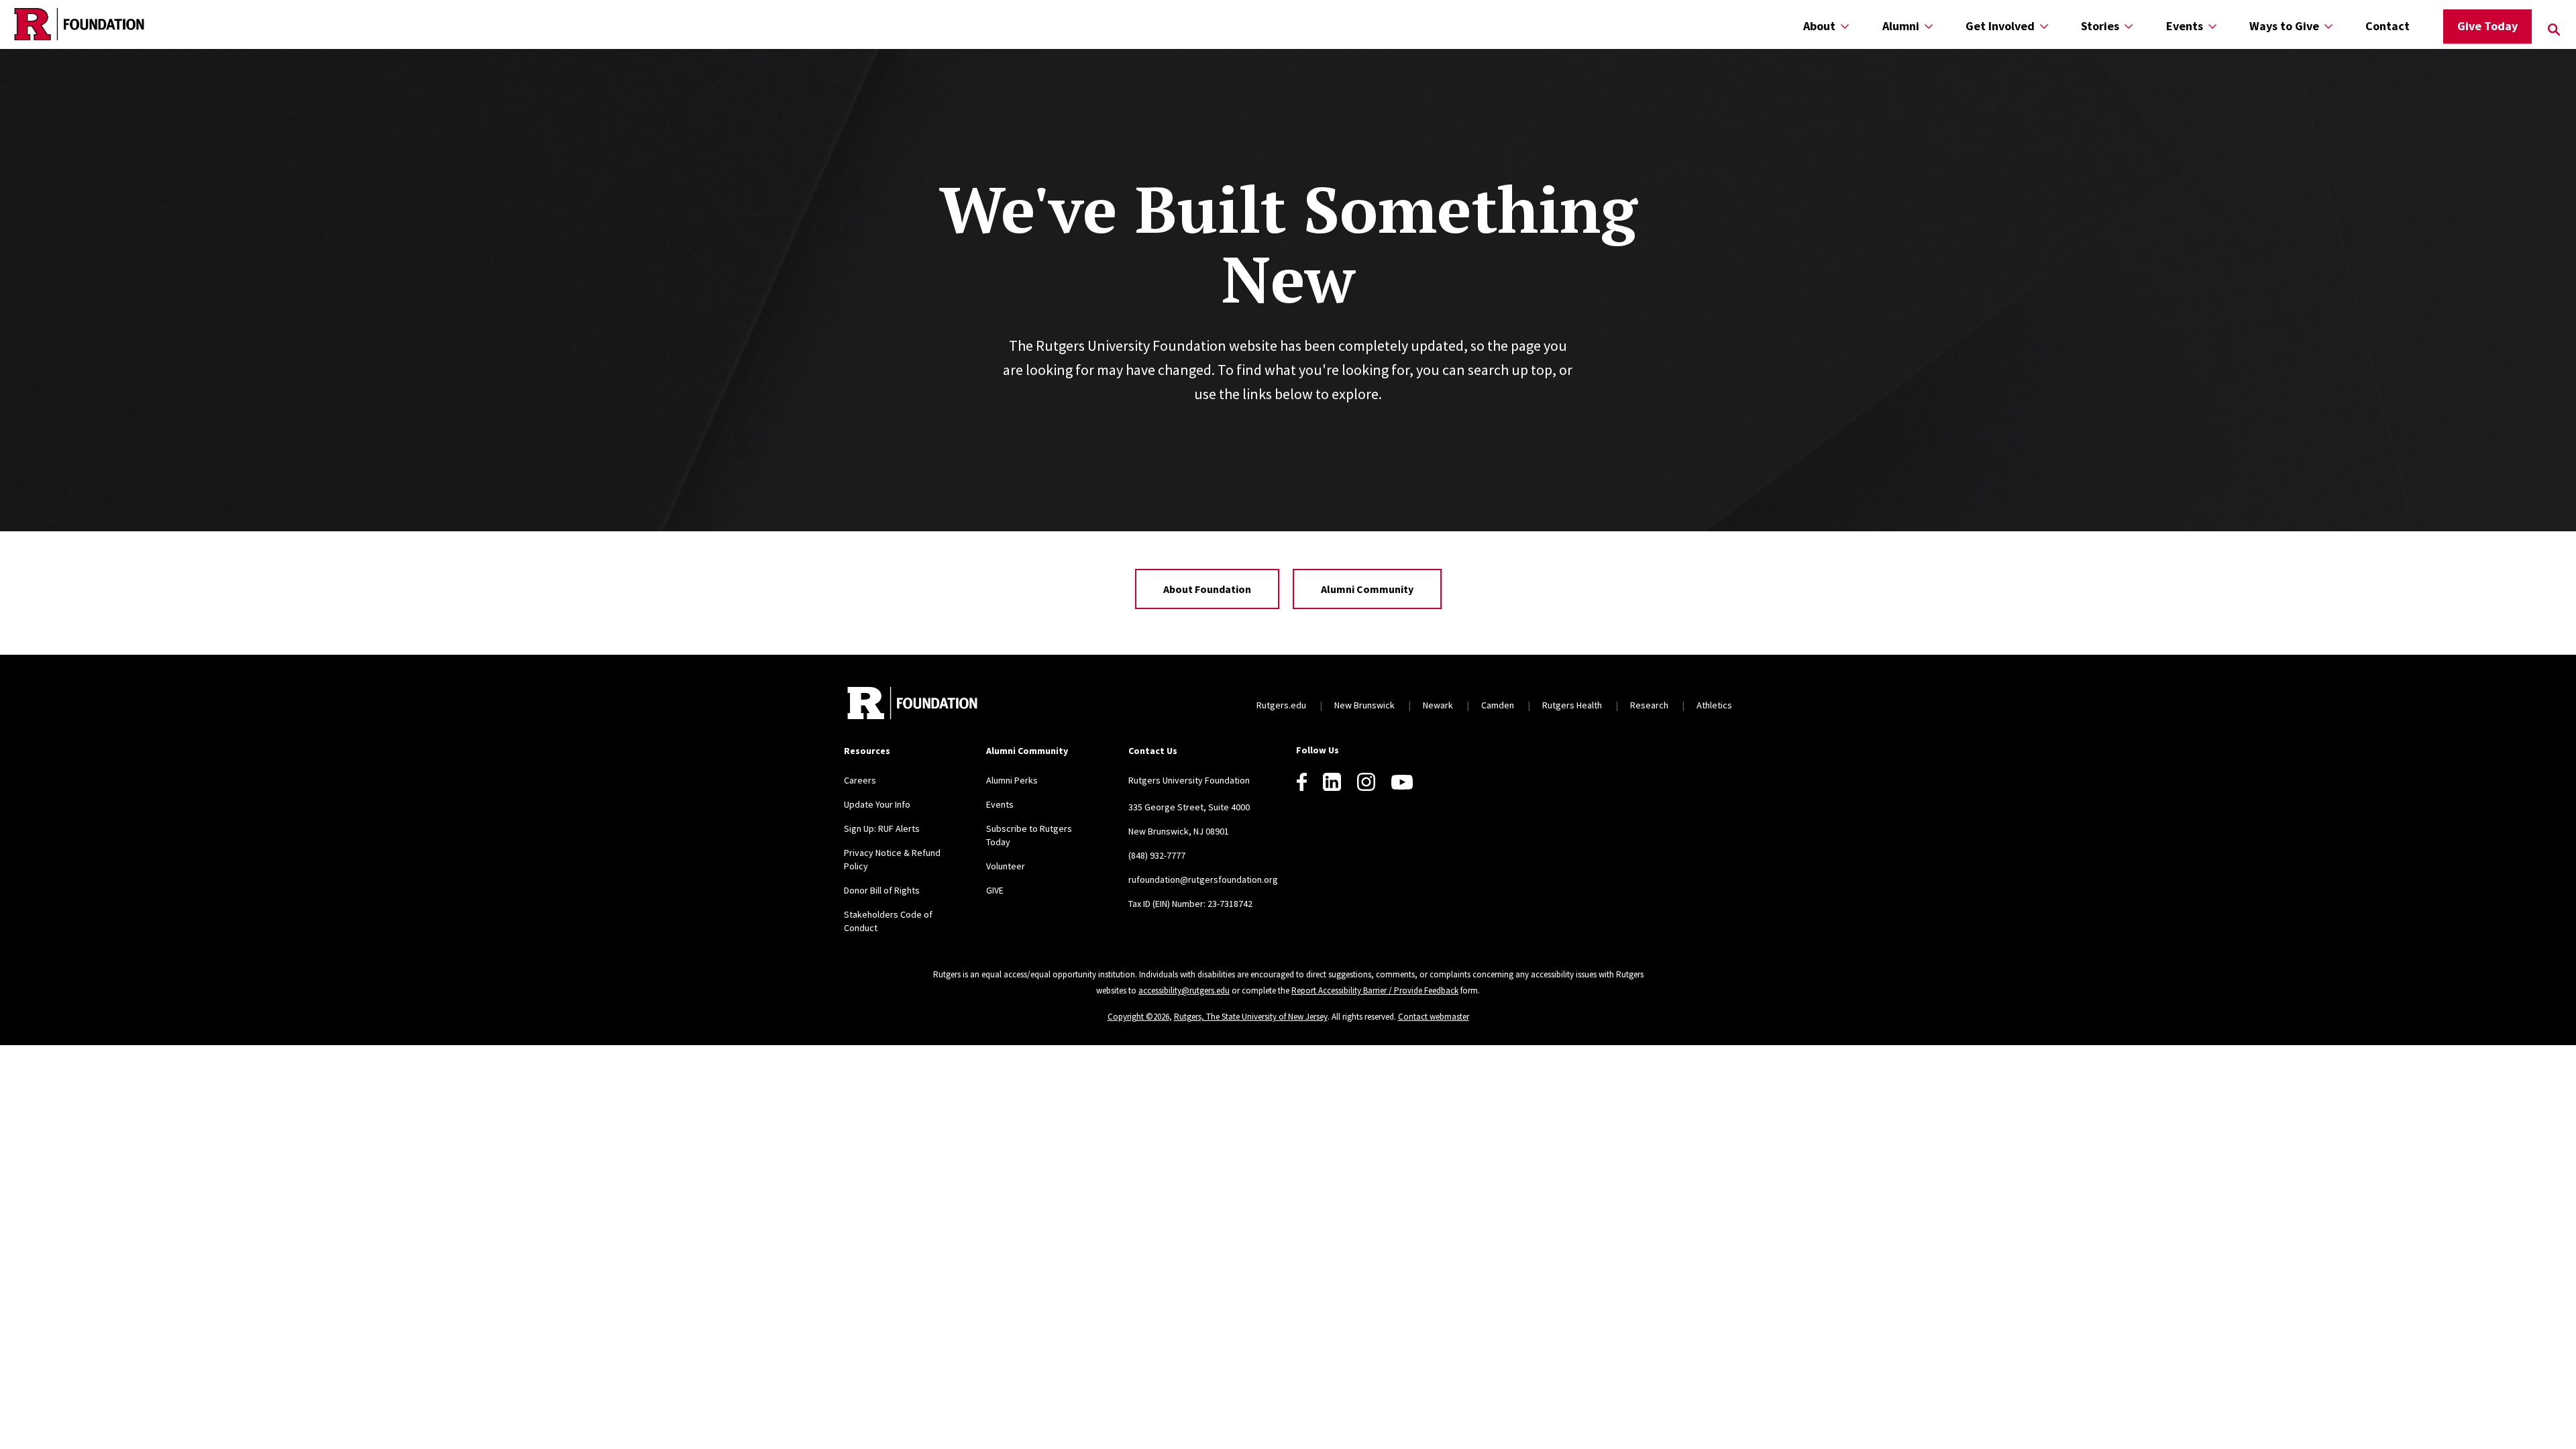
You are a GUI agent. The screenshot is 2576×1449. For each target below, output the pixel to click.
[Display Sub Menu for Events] (2212, 26)
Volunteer (1006, 866)
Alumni (1901, 26)
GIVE (995, 890)
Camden (1498, 705)
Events (2185, 26)
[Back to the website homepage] (79, 24)
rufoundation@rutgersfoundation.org (1203, 879)
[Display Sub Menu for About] (1845, 26)
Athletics (1714, 705)
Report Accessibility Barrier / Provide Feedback (1375, 990)
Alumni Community (1367, 589)
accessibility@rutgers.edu (1184, 990)
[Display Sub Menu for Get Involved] (2044, 26)
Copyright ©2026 (1138, 1017)
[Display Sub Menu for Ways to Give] (2328, 26)
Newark (1438, 705)
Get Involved (2000, 26)
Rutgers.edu (1281, 705)
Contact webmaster (1434, 1017)
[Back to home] (912, 705)
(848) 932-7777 (1157, 855)
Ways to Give (2284, 26)
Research (1649, 705)
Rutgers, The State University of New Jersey (1251, 1017)
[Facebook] (1302, 782)
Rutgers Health (1572, 705)
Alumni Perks (1012, 780)
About (1819, 26)
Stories (2100, 26)
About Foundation (1207, 589)
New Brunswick (1364, 705)
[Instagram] (1366, 782)
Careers (860, 780)
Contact (2387, 26)
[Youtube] (1402, 782)
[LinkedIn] (1332, 782)
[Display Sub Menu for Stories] (2129, 26)
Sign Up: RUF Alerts (882, 828)
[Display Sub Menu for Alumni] (1929, 26)
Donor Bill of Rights (882, 890)
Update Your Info (877, 804)
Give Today (2487, 26)
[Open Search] (2554, 30)
